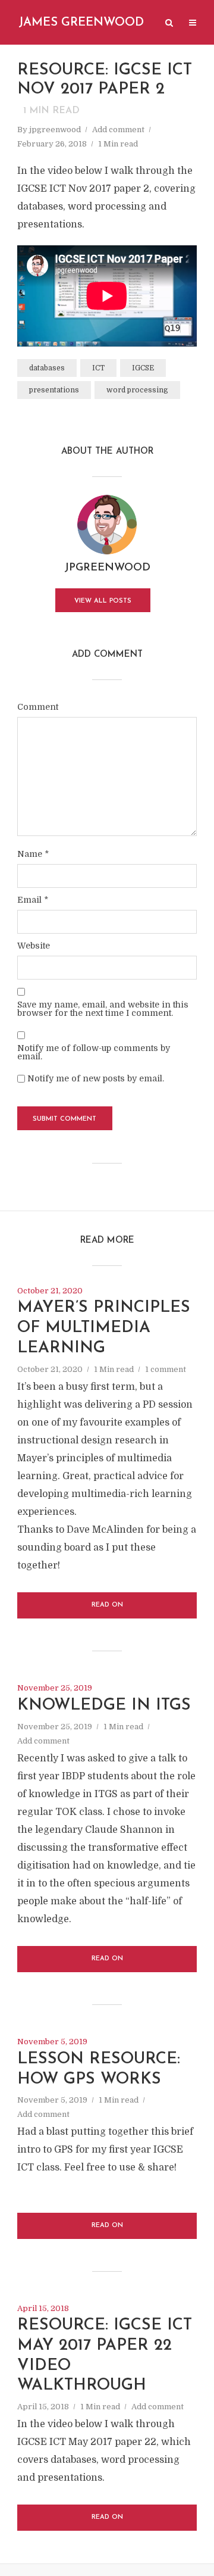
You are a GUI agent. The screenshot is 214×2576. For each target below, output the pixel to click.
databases (47, 368)
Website (34, 946)
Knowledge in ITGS (104, 1706)
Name (33, 854)
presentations (54, 390)
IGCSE (143, 368)
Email (33, 900)
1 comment (166, 1369)
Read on (107, 1605)
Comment (38, 707)
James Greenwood (81, 23)
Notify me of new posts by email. (96, 1078)
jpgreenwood (55, 130)
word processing (137, 390)
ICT (98, 368)
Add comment (118, 130)
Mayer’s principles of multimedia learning (104, 1328)
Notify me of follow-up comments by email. (94, 1052)
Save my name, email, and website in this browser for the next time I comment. (103, 1009)
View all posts (103, 601)
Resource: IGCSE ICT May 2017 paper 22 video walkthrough (105, 2356)
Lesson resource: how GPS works (99, 2070)
